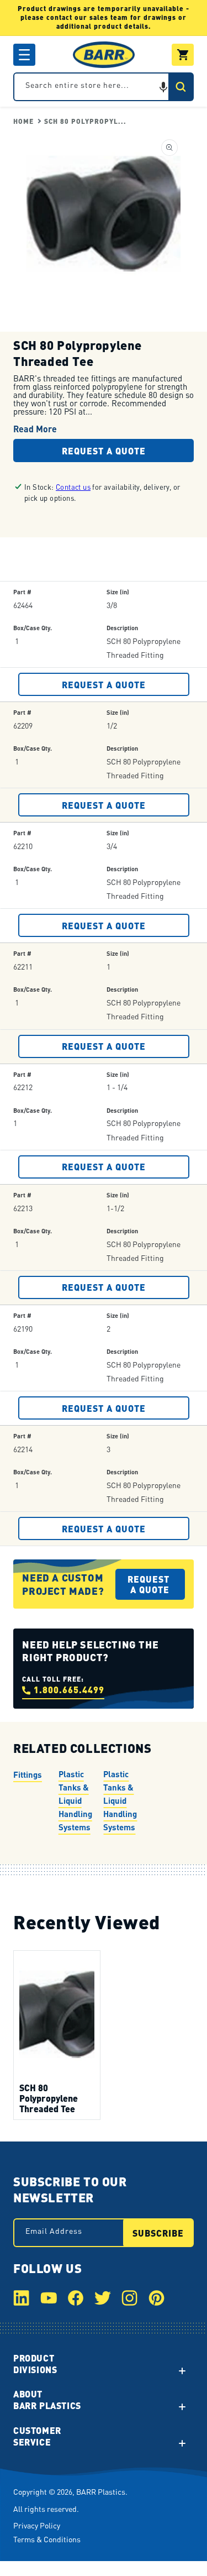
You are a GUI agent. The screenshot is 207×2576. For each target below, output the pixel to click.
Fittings (28, 1774)
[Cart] (183, 55)
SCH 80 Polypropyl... (85, 121)
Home (23, 121)
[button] (24, 55)
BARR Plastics (101, 2491)
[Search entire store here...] (181, 87)
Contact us (73, 487)
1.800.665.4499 (69, 1690)
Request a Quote (104, 451)
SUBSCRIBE (158, 2233)
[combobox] (104, 87)
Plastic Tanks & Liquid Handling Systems (75, 1800)
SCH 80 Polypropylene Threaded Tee (49, 2098)
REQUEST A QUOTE (104, 684)
